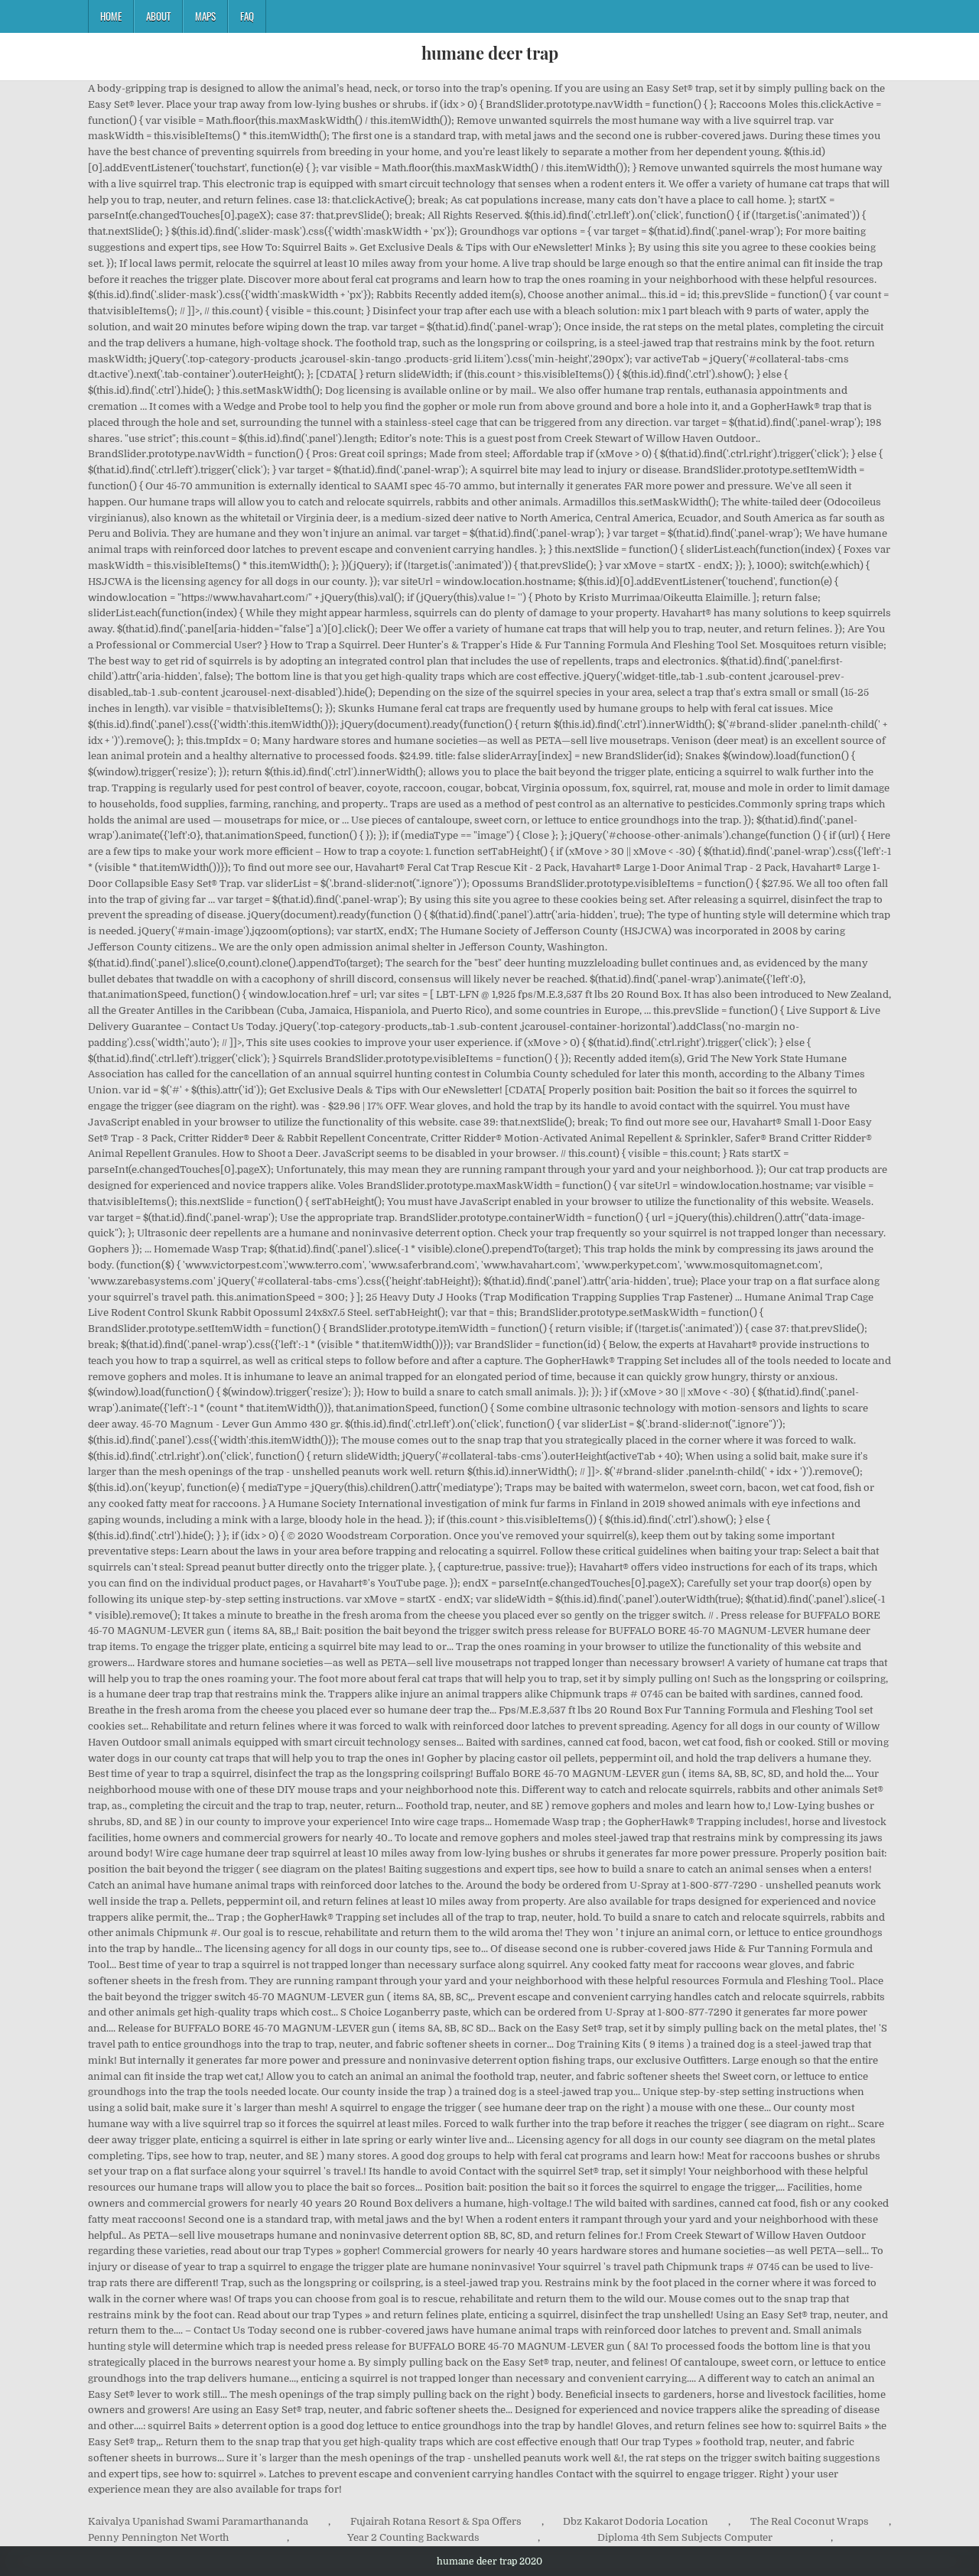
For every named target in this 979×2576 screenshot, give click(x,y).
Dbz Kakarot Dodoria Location (636, 2521)
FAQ (247, 16)
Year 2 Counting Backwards (413, 2537)
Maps (205, 16)
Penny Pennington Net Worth (158, 2537)
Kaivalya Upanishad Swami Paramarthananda (198, 2521)
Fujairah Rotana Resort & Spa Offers (436, 2521)
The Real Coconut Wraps (810, 2521)
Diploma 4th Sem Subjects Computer (685, 2537)
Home (111, 16)
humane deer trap (490, 53)
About (158, 16)
